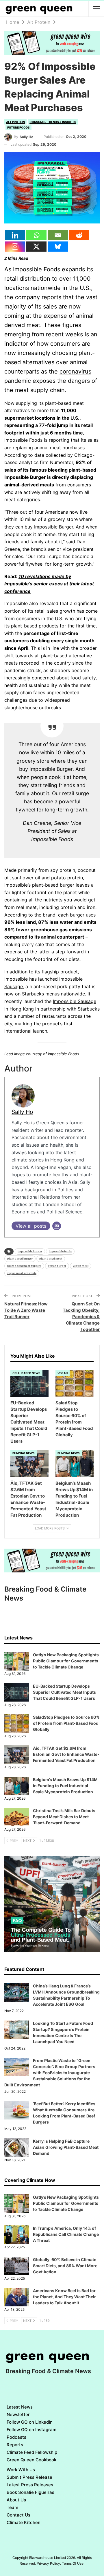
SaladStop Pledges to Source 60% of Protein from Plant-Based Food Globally (66, 1723)
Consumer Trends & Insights (53, 122)
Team (12, 2507)
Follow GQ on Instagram (31, 2430)
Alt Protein (15, 122)
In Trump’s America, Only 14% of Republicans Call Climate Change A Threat (66, 2234)
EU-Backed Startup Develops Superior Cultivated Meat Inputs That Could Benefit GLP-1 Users (64, 1692)
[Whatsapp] (36, 235)
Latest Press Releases (30, 2485)
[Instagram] (15, 247)
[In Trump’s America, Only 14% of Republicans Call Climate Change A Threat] (17, 2235)
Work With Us (21, 2470)
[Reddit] (79, 235)
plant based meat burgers (24, 1266)
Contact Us (18, 2515)
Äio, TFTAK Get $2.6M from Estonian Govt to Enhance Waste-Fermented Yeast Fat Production (66, 1754)
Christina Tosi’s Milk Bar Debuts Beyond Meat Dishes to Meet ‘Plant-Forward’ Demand (64, 1817)
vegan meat (81, 1266)
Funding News (24, 1453)
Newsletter (18, 2414)
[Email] (58, 235)
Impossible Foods (37, 269)
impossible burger (30, 1251)
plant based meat (51, 1259)
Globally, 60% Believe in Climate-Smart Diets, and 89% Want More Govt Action (66, 2266)
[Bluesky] (58, 247)
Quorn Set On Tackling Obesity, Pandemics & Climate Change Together (81, 1317)
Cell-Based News (26, 1373)
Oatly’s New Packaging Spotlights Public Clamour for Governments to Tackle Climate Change (66, 1661)
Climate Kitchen (24, 2522)
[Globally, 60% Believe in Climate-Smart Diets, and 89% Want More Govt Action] (17, 2266)
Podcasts (16, 2437)
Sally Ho (22, 1112)
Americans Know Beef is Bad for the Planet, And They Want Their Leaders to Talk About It (64, 2297)
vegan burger (57, 1266)
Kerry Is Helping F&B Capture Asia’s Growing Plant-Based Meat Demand (66, 2147)
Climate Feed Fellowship (32, 2452)
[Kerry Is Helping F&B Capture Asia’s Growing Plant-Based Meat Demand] (17, 2148)
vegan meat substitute (22, 1273)
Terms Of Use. (73, 2563)
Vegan (63, 1373)
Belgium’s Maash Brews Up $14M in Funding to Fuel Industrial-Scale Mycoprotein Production (65, 1786)
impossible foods (60, 1251)
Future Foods (18, 127)
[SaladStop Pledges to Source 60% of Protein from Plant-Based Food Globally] (75, 1383)
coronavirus (75, 371)
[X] (36, 247)
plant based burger (20, 1259)
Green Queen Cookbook (31, 2460)
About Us (16, 2500)
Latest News (20, 2407)
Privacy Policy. (49, 2563)
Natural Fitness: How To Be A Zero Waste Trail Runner (26, 1310)
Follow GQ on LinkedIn (30, 2422)
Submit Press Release (29, 2477)
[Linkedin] (15, 235)
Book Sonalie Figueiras (30, 2492)
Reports (15, 2445)
